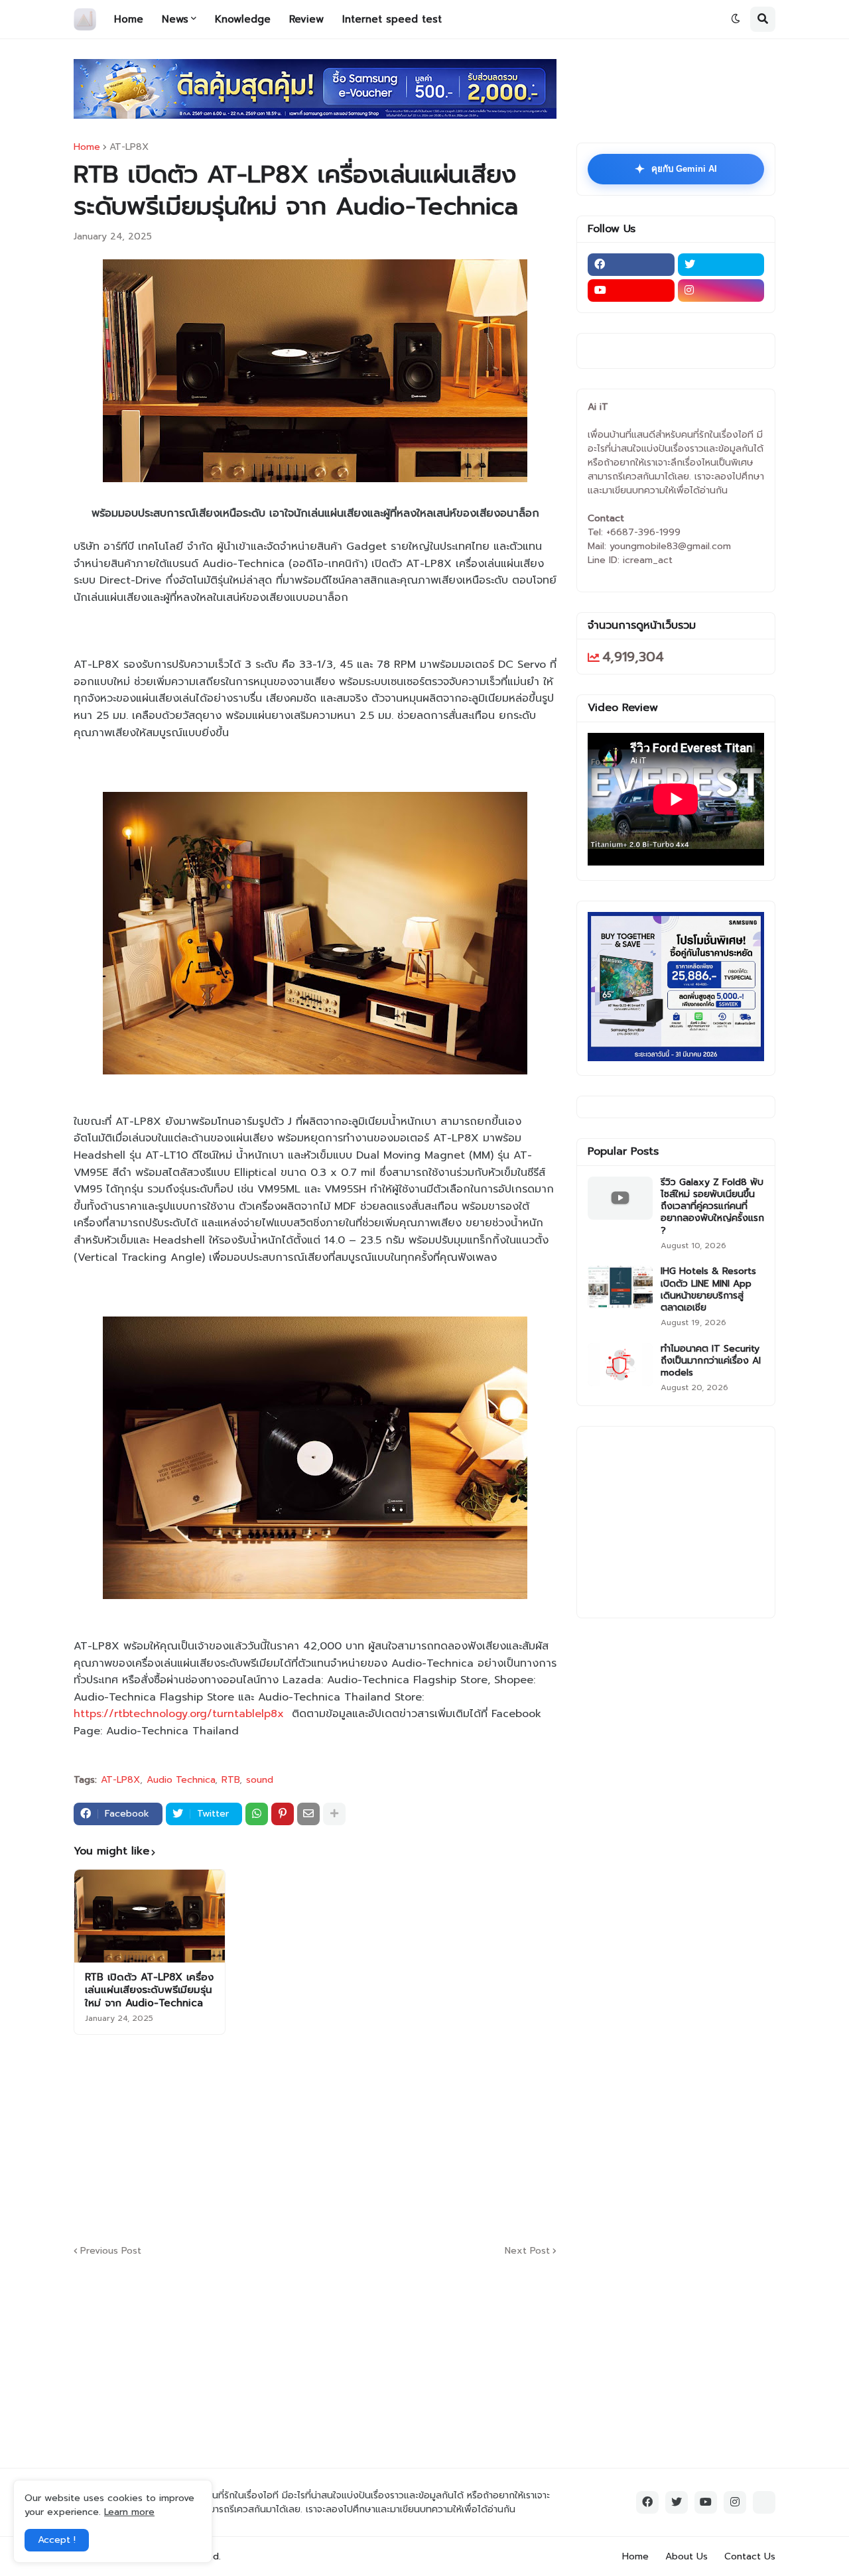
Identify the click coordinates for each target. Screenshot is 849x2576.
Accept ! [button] (57, 2540)
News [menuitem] (175, 19)
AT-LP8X (129, 147)
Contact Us (750, 2556)
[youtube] (631, 290)
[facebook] (631, 265)
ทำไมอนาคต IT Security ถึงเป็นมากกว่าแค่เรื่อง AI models (711, 1361)
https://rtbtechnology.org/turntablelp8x (179, 1714)
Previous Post (111, 2251)
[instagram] (721, 290)
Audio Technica (181, 1780)
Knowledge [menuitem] (243, 19)
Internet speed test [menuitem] (392, 19)
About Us (686, 2556)
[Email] (308, 1814)
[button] (736, 19)
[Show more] (334, 1814)
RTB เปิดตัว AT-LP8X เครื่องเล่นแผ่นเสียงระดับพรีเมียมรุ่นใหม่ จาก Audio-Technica (149, 1991)
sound (260, 1780)
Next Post (527, 2251)
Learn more (129, 2512)
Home (87, 147)
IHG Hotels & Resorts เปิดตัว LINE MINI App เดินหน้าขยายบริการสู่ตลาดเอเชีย (708, 1290)
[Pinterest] (283, 1814)
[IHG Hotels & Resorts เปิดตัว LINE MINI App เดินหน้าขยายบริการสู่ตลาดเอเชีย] (620, 1287)
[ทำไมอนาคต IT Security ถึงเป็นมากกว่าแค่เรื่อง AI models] (620, 1365)
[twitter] (721, 265)
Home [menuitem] (129, 19)
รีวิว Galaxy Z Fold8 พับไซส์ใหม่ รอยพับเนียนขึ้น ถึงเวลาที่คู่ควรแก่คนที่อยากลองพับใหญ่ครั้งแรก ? (712, 1207)
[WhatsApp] (257, 1814)
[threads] (764, 2502)
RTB (230, 1780)
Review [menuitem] (306, 19)
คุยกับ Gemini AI (676, 169)
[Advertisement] (395, 2138)
